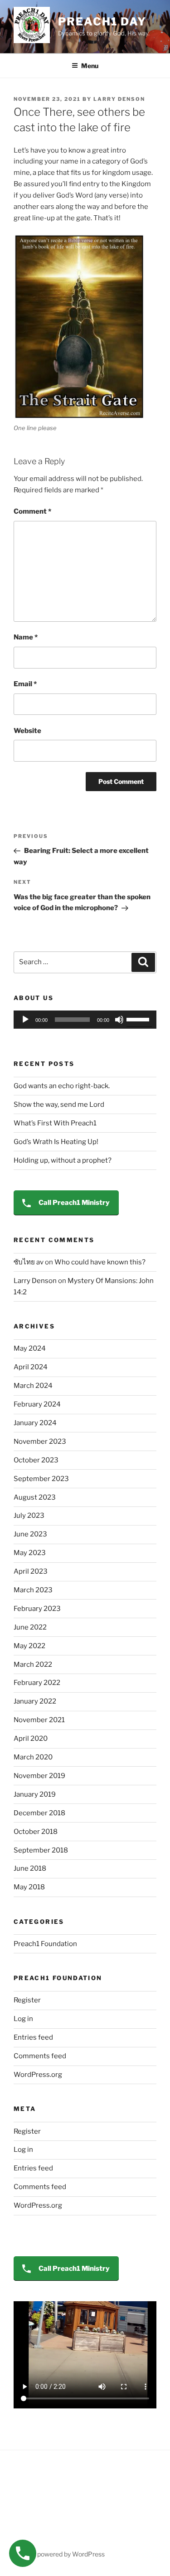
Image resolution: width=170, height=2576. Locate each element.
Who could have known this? (100, 1262)
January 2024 (35, 1423)
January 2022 (35, 1701)
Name (26, 637)
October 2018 (36, 1832)
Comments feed (40, 2056)
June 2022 (30, 1627)
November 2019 (39, 1776)
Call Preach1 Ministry (73, 1203)
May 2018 (29, 1887)
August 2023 (35, 1497)
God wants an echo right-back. (62, 1086)
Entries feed (33, 2037)
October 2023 (36, 1460)
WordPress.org (38, 2075)
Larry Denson (119, 99)
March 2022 (33, 1664)
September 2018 (41, 1850)
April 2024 (31, 1367)
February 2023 (37, 1609)
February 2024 (37, 1404)
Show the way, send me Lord (59, 1105)
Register (27, 2000)
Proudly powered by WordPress (59, 2554)
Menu (90, 66)
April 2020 (31, 1739)
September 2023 (41, 1479)
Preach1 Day (102, 22)
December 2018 (39, 1813)
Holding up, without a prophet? (63, 1160)
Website (27, 731)
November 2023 (40, 1442)
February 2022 (37, 1683)
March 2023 (33, 1590)
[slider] (139, 1019)
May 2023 (30, 1553)
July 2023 (29, 1516)
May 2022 (29, 1646)
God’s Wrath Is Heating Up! (56, 1142)
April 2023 (31, 1571)
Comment (32, 511)
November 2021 (39, 1720)
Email (25, 684)
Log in (23, 2019)
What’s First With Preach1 (55, 1123)
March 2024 (33, 1386)
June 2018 (30, 1868)
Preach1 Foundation (45, 1944)
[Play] (25, 1020)
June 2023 (30, 1534)
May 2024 (30, 1348)
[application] (85, 1020)
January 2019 (35, 1794)
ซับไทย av (29, 1262)
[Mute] (119, 1020)
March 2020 (33, 1757)
